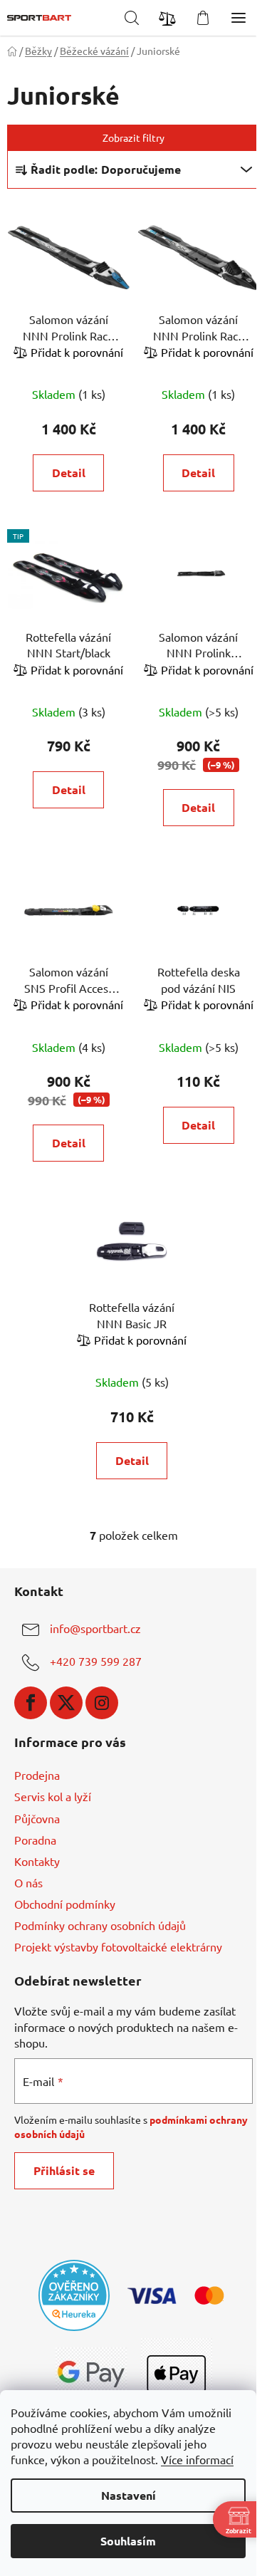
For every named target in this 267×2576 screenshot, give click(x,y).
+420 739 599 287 (96, 1661)
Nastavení (129, 2495)
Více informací (197, 2459)
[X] (66, 1703)
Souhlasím (128, 2541)
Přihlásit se (64, 2170)
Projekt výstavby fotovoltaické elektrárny (118, 1946)
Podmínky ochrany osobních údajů (100, 1925)
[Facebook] (31, 1703)
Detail (69, 473)
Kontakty (37, 1861)
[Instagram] (102, 1703)
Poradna (35, 1840)
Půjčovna (37, 1818)
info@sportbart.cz (95, 1628)
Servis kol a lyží (53, 1796)
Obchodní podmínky (65, 1904)
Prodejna (37, 1775)
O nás (28, 1882)
